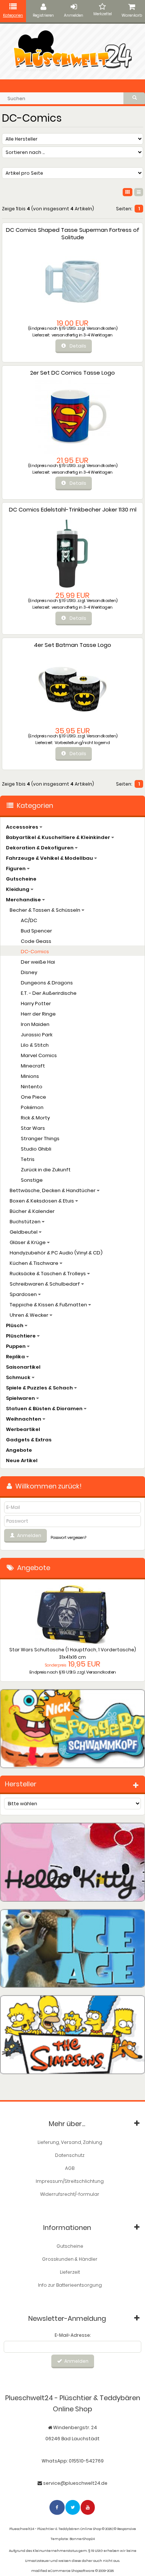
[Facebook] (57, 2507)
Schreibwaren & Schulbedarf (45, 1284)
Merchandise (24, 900)
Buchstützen (26, 1222)
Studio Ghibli (36, 1149)
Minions (30, 1076)
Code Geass (36, 941)
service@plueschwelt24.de (75, 2483)
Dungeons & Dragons (47, 983)
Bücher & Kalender (32, 1211)
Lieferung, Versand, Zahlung (70, 2142)
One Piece (33, 1097)
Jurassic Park (37, 1035)
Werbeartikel (23, 1429)
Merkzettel (103, 14)
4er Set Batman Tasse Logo (72, 645)
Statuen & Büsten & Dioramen (45, 1409)
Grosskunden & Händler (70, 2259)
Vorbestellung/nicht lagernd (82, 743)
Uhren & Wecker (30, 1315)
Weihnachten (24, 1419)
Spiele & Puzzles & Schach (40, 1388)
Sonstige (32, 1180)
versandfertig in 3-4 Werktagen (82, 335)
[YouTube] (88, 2507)
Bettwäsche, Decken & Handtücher (53, 1190)
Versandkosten (101, 328)
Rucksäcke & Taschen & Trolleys (48, 1274)
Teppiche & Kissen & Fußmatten (49, 1305)
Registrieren (43, 15)
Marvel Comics (39, 1055)
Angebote (19, 1450)
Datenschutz (70, 2155)
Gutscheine (21, 879)
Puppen (16, 1346)
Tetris (28, 1159)
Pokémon (32, 1107)
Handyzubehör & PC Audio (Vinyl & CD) (56, 1253)
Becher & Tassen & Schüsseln (46, 910)
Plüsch (15, 1325)
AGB (70, 2168)
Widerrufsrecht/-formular (70, 2194)
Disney (29, 972)
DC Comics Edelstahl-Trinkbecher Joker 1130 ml (73, 509)
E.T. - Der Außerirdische (49, 993)
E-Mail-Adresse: (73, 2335)
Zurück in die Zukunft (46, 1170)
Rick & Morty (35, 1118)
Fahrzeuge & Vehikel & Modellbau (50, 858)
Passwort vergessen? (68, 1538)
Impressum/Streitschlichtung (70, 2181)
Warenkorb (132, 15)
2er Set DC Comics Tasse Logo (72, 373)
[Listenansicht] (139, 192)
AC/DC (29, 920)
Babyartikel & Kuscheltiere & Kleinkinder (59, 837)
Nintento (32, 1087)
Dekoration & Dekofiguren (40, 848)
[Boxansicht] (128, 192)
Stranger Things (40, 1139)
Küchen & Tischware (35, 1263)
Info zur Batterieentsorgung (70, 2285)
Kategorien (13, 15)
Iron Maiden (35, 1024)
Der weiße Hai (38, 962)
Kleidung (18, 889)
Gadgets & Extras (29, 1440)
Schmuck (19, 1377)
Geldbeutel (24, 1232)
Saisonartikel (23, 1367)
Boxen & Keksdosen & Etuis (42, 1201)
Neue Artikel (22, 1460)
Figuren (16, 868)
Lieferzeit (70, 2272)
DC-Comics (35, 952)
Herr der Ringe (38, 1014)
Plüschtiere (21, 1336)
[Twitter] (73, 2507)
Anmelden (74, 15)
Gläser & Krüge (28, 1242)
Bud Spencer (36, 931)
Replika (16, 1357)
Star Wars (33, 1128)
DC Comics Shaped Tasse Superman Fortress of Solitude (73, 233)
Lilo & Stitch (35, 1045)
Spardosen (24, 1294)
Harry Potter (36, 1004)
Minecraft (33, 1066)
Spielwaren (21, 1398)
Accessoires (23, 827)
